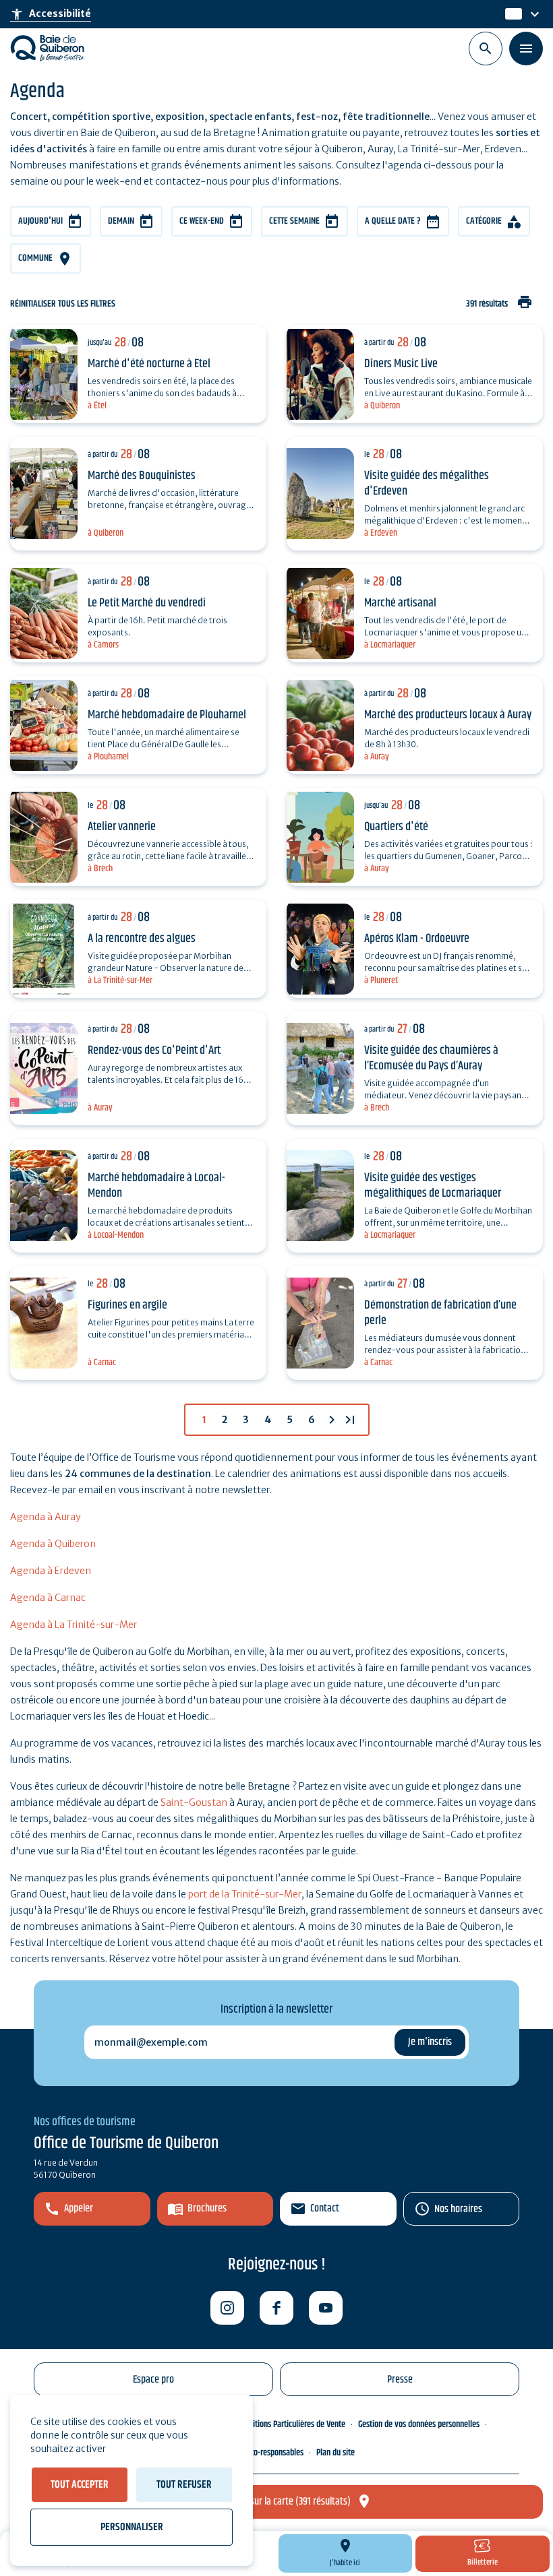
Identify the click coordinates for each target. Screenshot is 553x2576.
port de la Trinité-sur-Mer (245, 1894)
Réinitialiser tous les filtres (63, 304)
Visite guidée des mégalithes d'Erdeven (427, 483)
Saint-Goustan (194, 1802)
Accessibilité (51, 14)
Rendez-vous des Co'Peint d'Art (154, 1050)
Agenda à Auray (46, 1517)
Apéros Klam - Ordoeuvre (417, 939)
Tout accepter (80, 2485)
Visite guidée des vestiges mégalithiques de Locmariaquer (433, 1186)
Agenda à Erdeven (51, 1571)
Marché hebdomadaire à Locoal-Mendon (156, 1186)
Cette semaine (294, 221)
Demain (121, 221)
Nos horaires (458, 2209)
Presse (400, 2380)
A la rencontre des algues (142, 939)
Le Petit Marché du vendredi (147, 603)
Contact (325, 2208)
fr (510, 14)
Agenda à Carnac (48, 1598)
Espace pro (153, 2380)
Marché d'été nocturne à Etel (149, 364)
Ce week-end (202, 221)
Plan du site (336, 2453)
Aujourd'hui (40, 221)
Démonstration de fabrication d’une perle (440, 1313)
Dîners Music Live (401, 364)
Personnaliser (132, 2527)
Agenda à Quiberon (53, 1544)
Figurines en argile (127, 1305)
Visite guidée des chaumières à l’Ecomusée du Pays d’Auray (431, 1058)
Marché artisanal (400, 603)
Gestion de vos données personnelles (419, 2424)
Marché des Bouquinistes (142, 476)
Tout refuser (184, 2485)
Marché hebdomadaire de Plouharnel (167, 715)
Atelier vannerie (122, 827)
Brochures (207, 2208)
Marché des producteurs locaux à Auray (448, 715)
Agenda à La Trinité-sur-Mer (74, 1625)
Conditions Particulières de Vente (291, 2424)
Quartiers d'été (396, 827)
